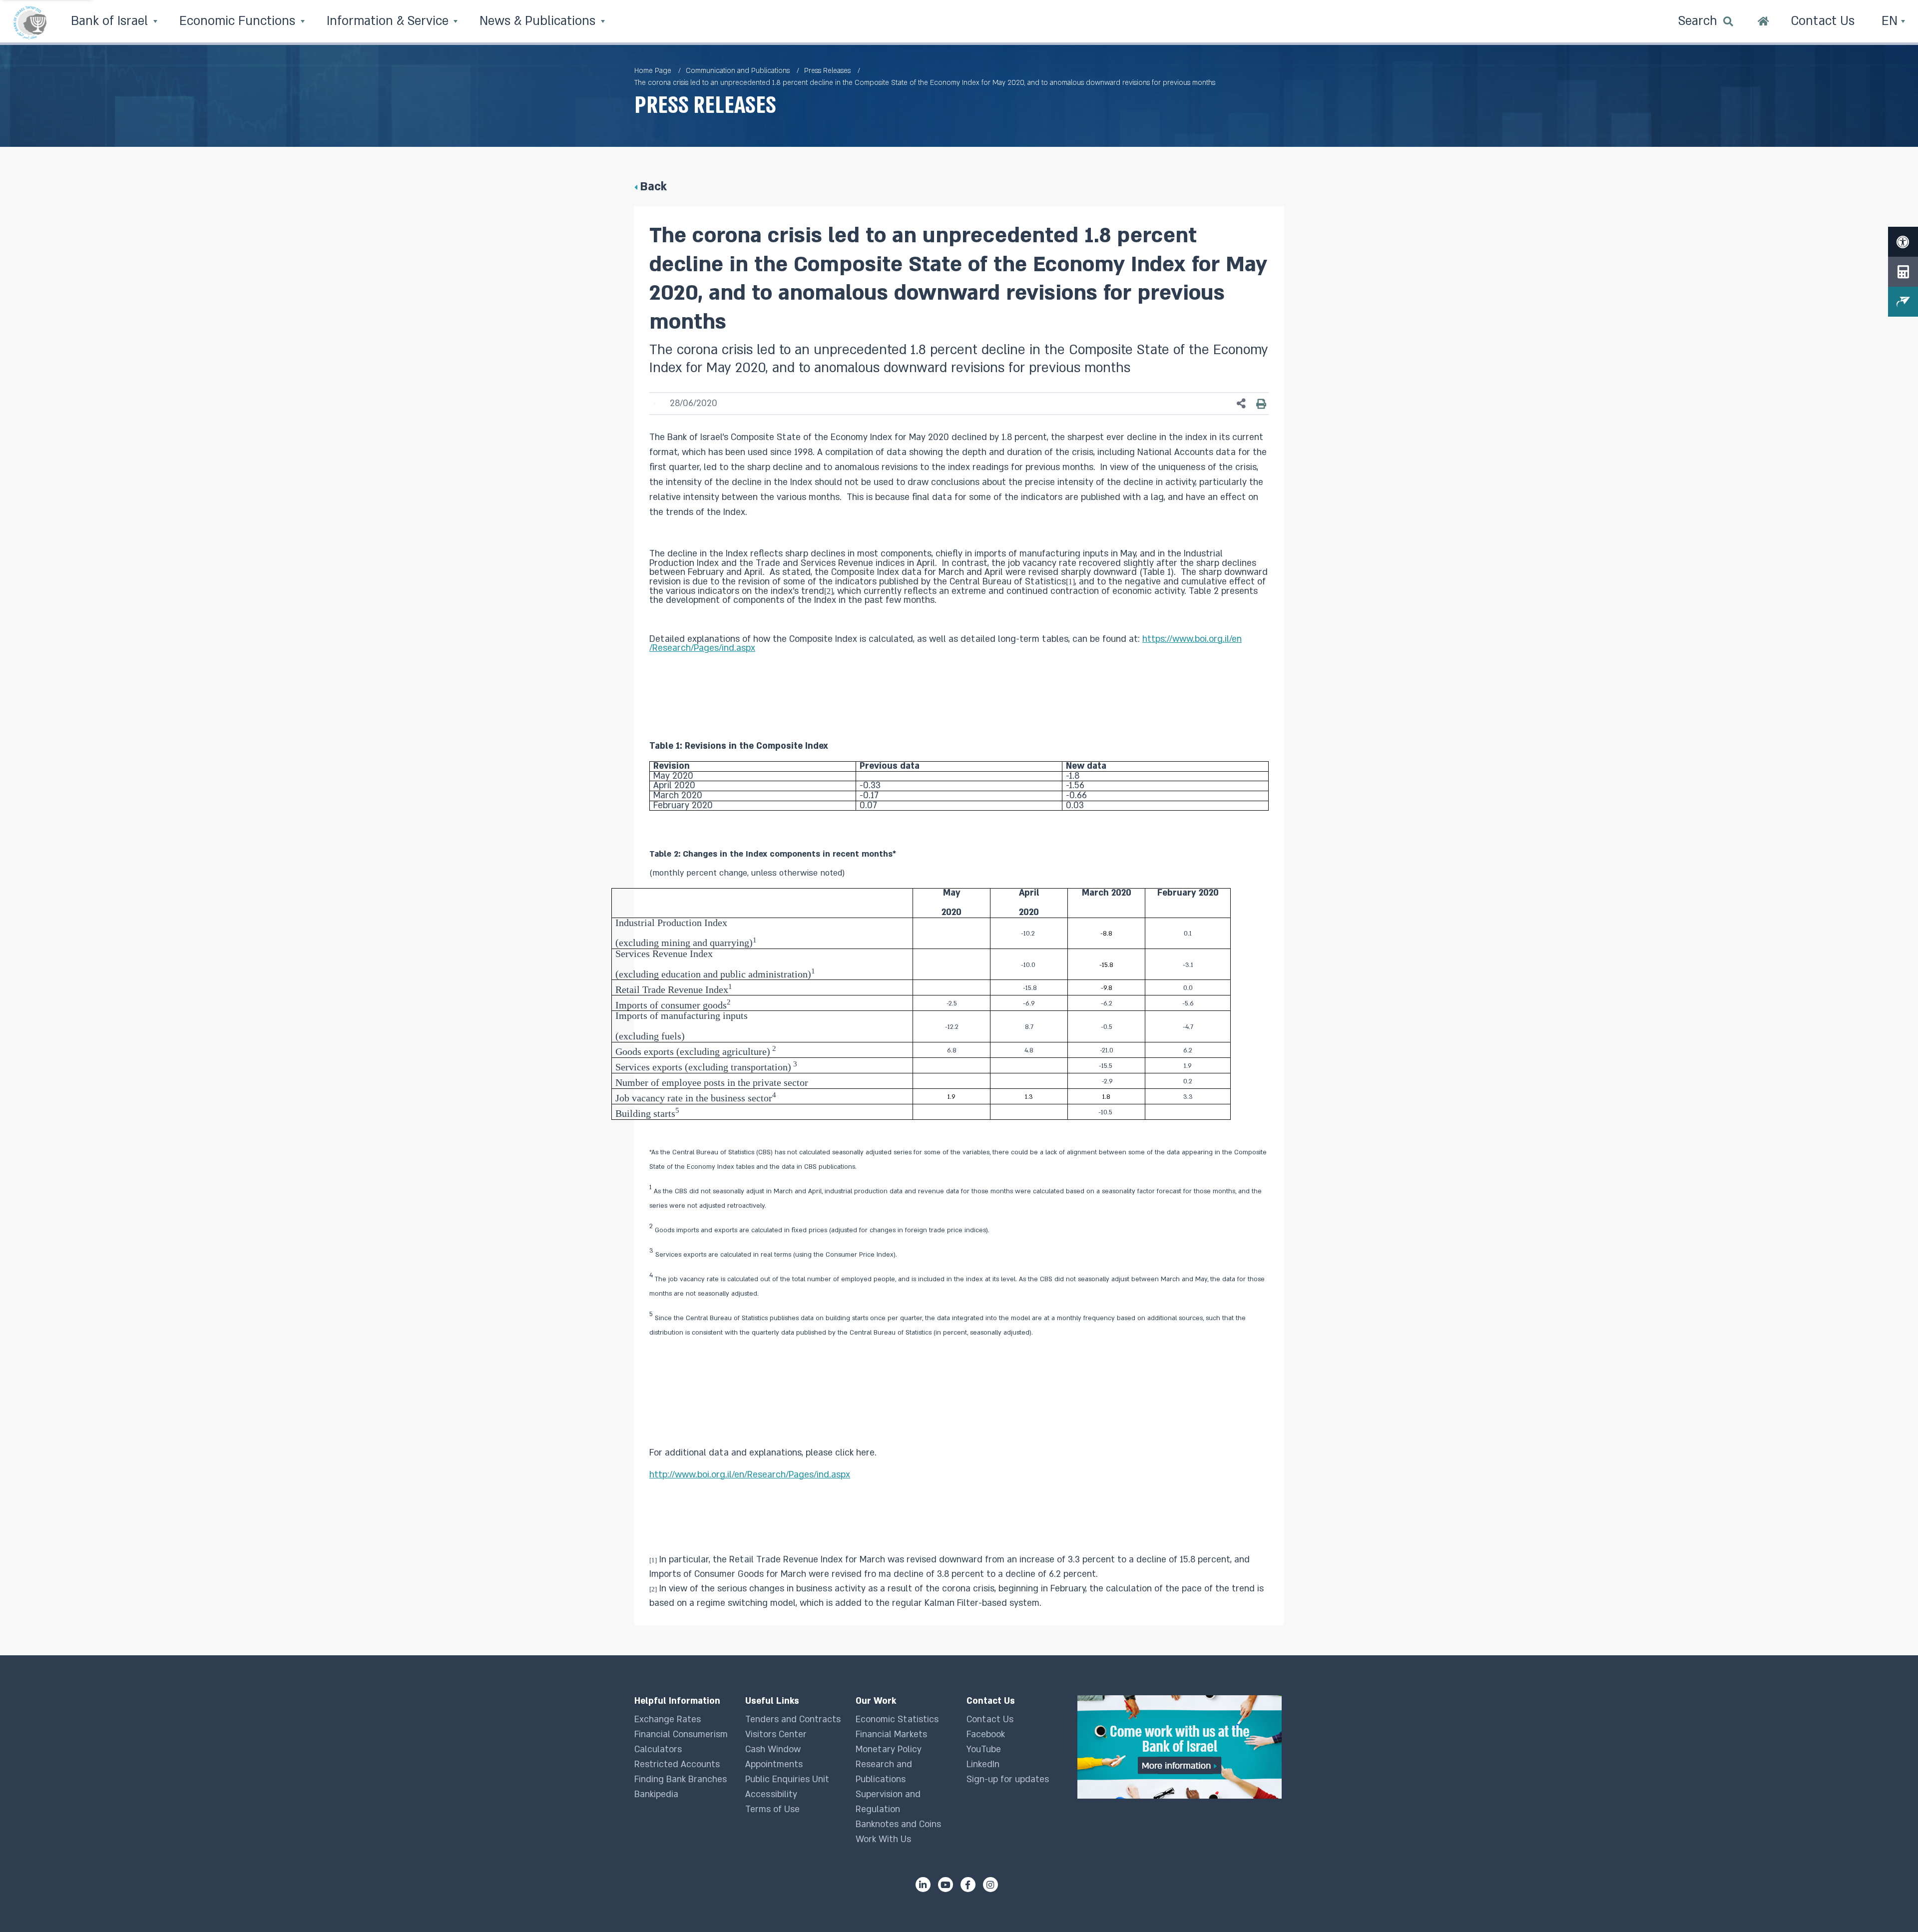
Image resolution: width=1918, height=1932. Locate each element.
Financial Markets (891, 1734)
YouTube (984, 1749)
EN (1891, 21)
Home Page (653, 71)
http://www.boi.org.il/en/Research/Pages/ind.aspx (750, 1475)
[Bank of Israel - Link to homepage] (30, 22)
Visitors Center (776, 1734)
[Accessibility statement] (1903, 242)
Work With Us (883, 1839)
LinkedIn (983, 1764)
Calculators (658, 1749)
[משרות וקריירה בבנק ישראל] (1181, 1747)
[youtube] (946, 1885)
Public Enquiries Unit (787, 1779)
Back (653, 187)
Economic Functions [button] (239, 21)
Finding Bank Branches (681, 1779)
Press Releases (827, 71)
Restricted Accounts (677, 1764)
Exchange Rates (668, 1719)
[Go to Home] (1763, 22)
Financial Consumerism (681, 1734)
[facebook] (968, 1885)
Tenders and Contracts (793, 1719)
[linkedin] (923, 1885)
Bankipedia (656, 1794)
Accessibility (771, 1794)
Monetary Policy (889, 1749)
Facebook (986, 1734)
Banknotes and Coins (898, 1824)
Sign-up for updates (1008, 1779)
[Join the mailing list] (1903, 302)
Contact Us (990, 1719)
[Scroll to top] (1891, 1905)
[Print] (1261, 404)
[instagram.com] (990, 1885)
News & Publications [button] (539, 21)
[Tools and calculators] (1903, 272)
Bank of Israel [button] (111, 21)
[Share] (1241, 404)
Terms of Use (772, 1809)
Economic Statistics (897, 1719)
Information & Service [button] (389, 21)
